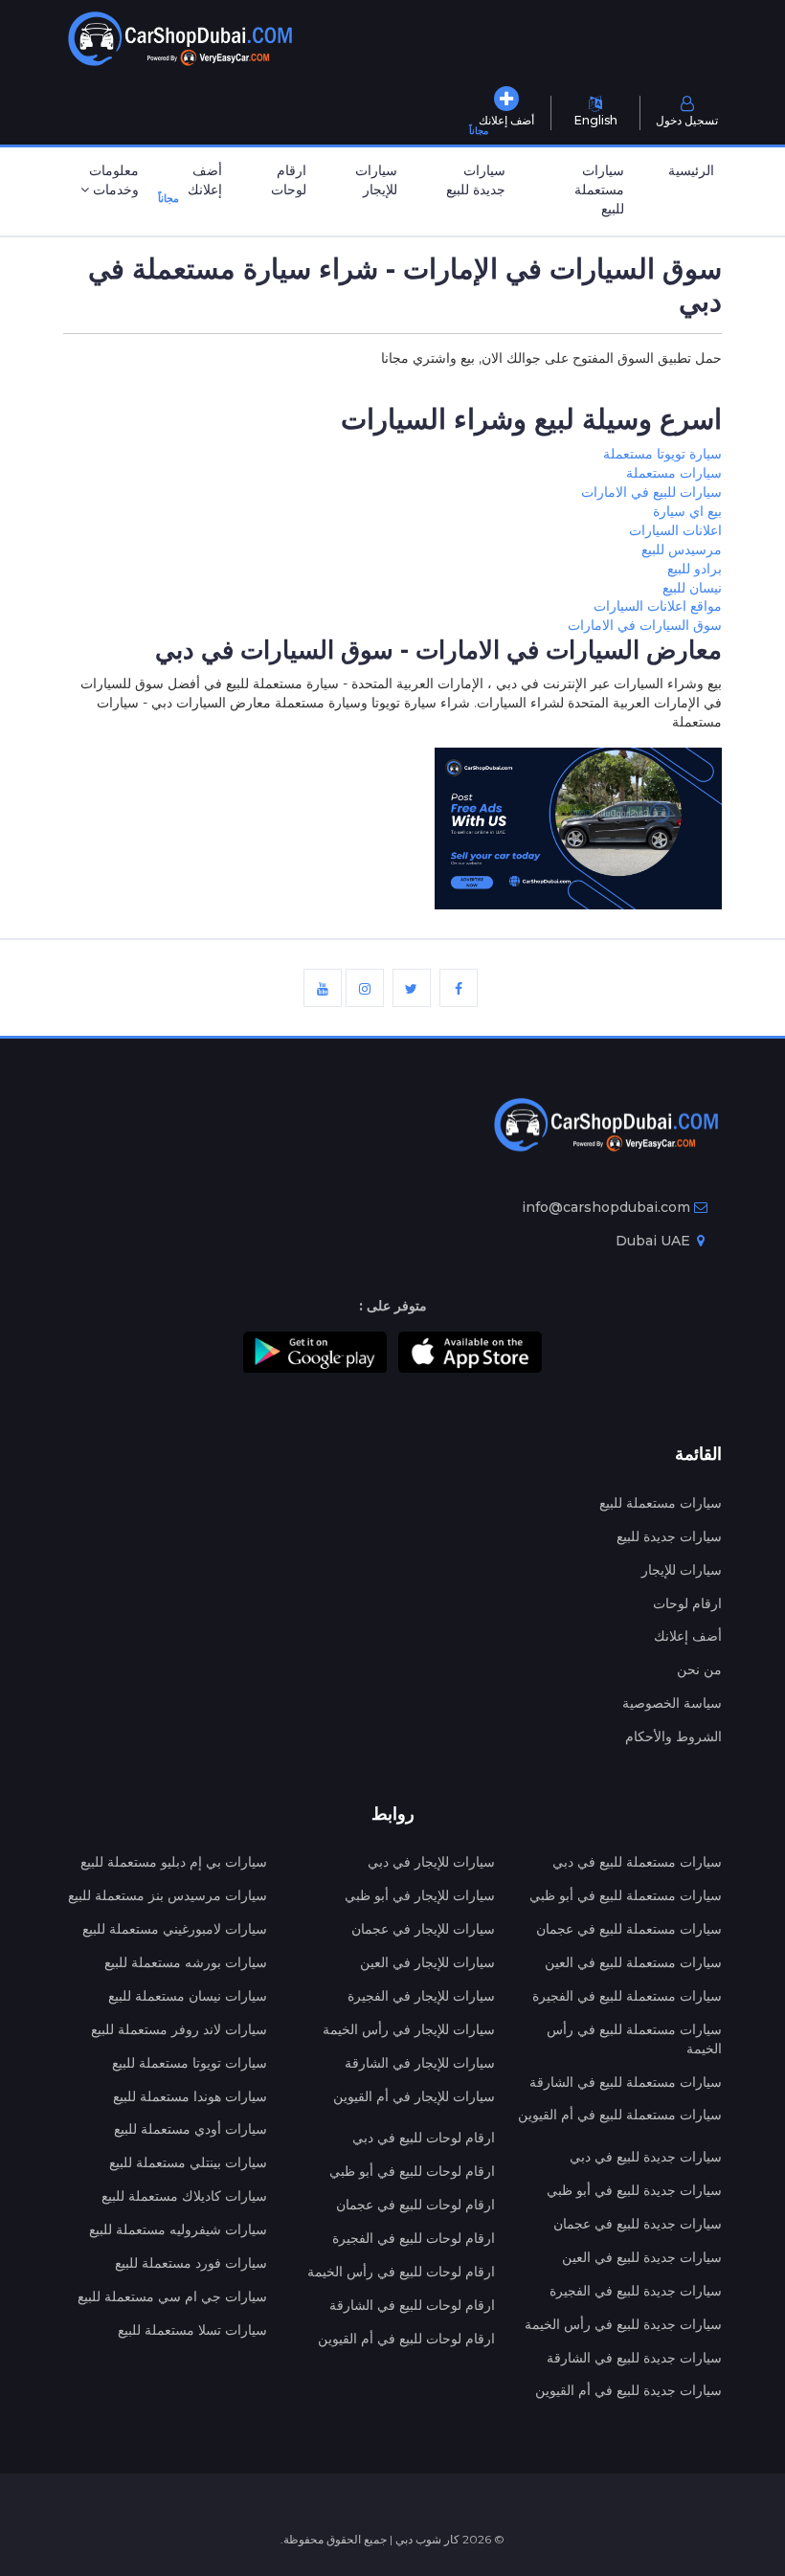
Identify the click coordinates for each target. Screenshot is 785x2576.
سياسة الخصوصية (672, 1703)
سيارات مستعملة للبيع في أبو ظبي (626, 1895)
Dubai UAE (655, 1241)
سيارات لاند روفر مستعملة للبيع (179, 2029)
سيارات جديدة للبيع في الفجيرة (636, 2291)
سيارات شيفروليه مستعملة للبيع (178, 2229)
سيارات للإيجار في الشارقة (420, 2063)
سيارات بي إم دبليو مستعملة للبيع (174, 1862)
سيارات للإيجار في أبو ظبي (420, 1895)
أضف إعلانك (199, 183)
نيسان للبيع (692, 588)
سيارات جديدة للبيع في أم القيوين (628, 2390)
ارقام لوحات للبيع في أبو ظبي (412, 2171)
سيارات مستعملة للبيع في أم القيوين (620, 2115)
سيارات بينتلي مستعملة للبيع (188, 2162)
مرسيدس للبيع (682, 549)
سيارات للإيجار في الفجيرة (421, 1996)
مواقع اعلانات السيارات (658, 606)
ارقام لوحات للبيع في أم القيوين (406, 2339)
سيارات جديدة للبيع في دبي (646, 2157)
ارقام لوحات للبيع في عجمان (415, 2205)
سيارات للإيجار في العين (427, 1962)
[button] (105, 182)
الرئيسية (691, 170)
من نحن (699, 1669)
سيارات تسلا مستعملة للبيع (192, 2330)
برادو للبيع (695, 569)
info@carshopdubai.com (606, 1207)
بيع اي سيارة (687, 511)
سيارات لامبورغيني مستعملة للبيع (175, 1929)
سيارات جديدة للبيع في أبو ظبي (634, 2190)
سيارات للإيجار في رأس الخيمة (409, 2029)
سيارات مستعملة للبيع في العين (633, 1962)
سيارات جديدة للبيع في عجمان (638, 2224)
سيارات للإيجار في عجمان (423, 1929)
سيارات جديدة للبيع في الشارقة (634, 2358)
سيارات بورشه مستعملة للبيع (186, 1962)
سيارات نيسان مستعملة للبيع (188, 1996)
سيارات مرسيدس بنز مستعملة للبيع (168, 1895)
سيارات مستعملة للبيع (599, 190)
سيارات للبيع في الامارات (651, 492)
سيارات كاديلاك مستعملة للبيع (184, 2196)
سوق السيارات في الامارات (645, 625)
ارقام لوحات (289, 180)
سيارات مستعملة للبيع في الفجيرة (627, 1996)
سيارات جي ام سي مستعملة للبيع (172, 2296)
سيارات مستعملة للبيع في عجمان (629, 1929)
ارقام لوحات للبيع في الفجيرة (414, 2238)
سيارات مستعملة (674, 473)
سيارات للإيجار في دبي (431, 1862)
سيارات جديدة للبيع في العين (642, 2257)
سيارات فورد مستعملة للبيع (191, 2263)
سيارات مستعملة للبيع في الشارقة (626, 2082)
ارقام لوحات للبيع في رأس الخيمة (401, 2272)
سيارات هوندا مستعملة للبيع (190, 2096)
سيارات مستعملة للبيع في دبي (637, 1862)
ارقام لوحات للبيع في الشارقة (412, 2305)
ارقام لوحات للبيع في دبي (424, 2138)
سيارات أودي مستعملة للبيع (191, 2129)
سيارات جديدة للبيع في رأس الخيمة (623, 2324)
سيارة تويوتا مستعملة (662, 454)
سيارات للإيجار (376, 180)
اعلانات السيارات (675, 530)
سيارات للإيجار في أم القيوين (414, 2096)
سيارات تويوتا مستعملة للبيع (190, 2063)
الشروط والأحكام (673, 1736)
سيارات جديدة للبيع (476, 180)
